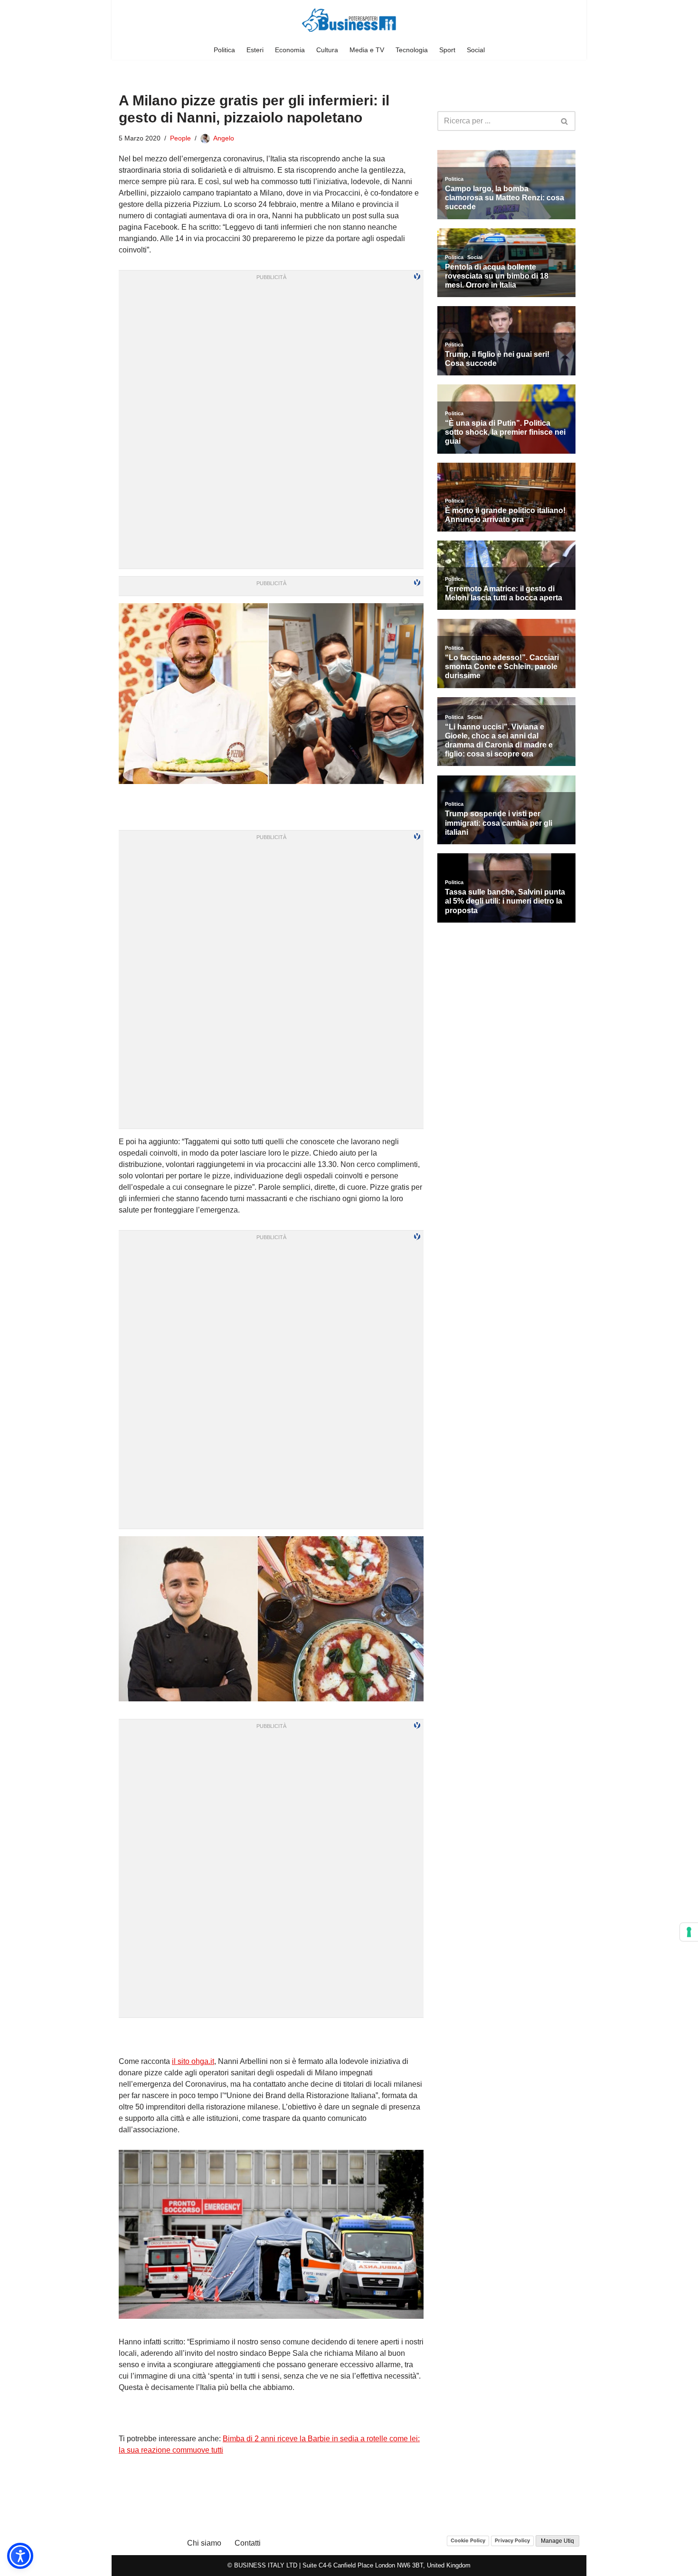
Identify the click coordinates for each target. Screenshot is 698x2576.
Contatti (248, 2543)
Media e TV (367, 50)
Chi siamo (204, 2543)
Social (476, 50)
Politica (224, 50)
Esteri (255, 50)
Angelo (224, 138)
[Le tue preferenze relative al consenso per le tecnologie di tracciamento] (689, 1932)
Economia (290, 50)
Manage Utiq (557, 2541)
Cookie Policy (468, 2540)
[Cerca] (565, 121)
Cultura (327, 50)
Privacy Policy (512, 2540)
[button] (20, 2556)
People (180, 138)
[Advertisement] (271, 2037)
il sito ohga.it (193, 2061)
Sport (447, 50)
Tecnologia (412, 50)
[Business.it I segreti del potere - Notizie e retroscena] (349, 20)
